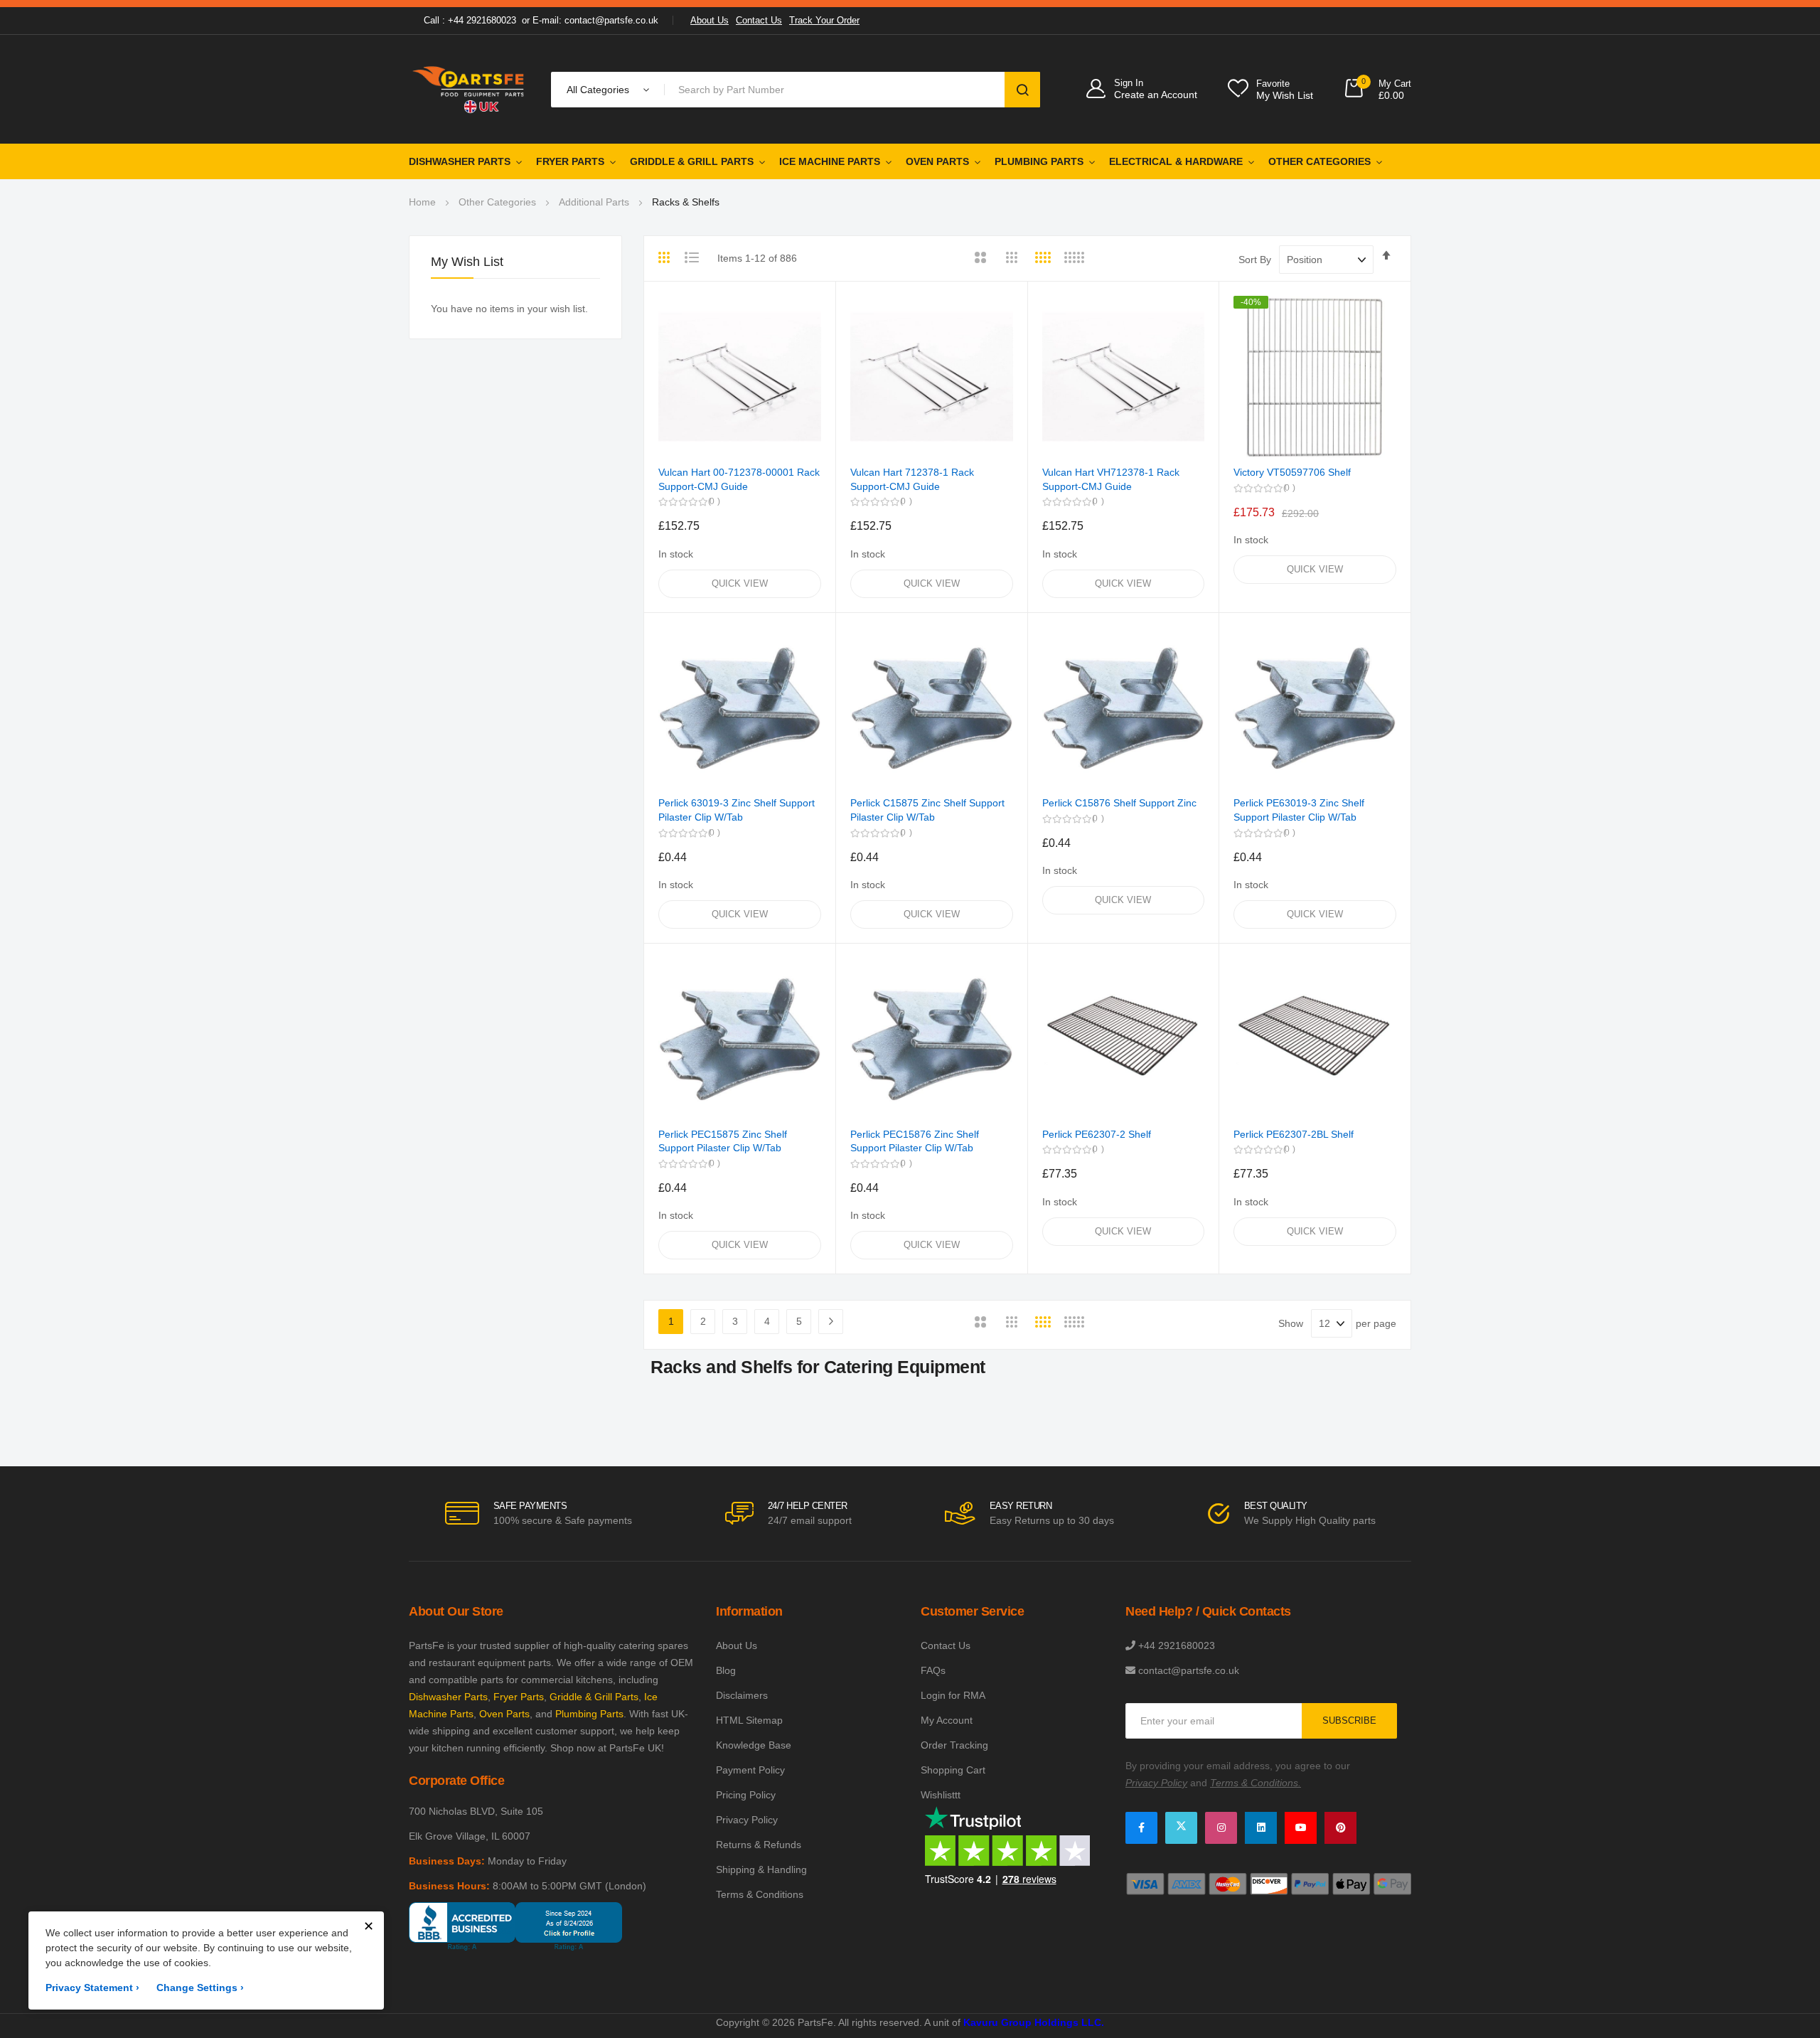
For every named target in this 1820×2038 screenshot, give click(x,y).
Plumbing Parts (1039, 161)
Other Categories (1319, 161)
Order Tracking (954, 1745)
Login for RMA (953, 1695)
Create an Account (1156, 95)
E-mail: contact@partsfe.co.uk (595, 20)
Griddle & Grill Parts (692, 161)
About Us (710, 20)
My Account (947, 1720)
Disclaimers (742, 1695)
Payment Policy (750, 1770)
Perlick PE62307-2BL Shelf (1294, 1134)
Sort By (1255, 260)
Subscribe (1349, 1720)
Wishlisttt (941, 1795)
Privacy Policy (747, 1820)
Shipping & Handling (761, 1869)
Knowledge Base (754, 1745)
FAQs (933, 1670)
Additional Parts (594, 202)
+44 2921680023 (1177, 1645)
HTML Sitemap (749, 1720)
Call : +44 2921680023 (470, 20)
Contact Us (759, 20)
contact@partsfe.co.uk (1189, 1670)
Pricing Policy (746, 1795)
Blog (726, 1670)
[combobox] (837, 90)
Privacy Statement (92, 1988)
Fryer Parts (570, 161)
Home (422, 202)
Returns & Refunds (759, 1845)
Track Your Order (824, 20)
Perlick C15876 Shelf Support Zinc (1119, 803)
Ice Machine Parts (830, 161)
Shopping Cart (953, 1770)
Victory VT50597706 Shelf (1292, 472)
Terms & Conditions (760, 1894)
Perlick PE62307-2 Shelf (1097, 1134)
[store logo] (469, 89)
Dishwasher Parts (460, 161)
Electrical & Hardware (1176, 161)
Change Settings (200, 1988)
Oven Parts (937, 161)
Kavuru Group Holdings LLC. (1034, 2022)
